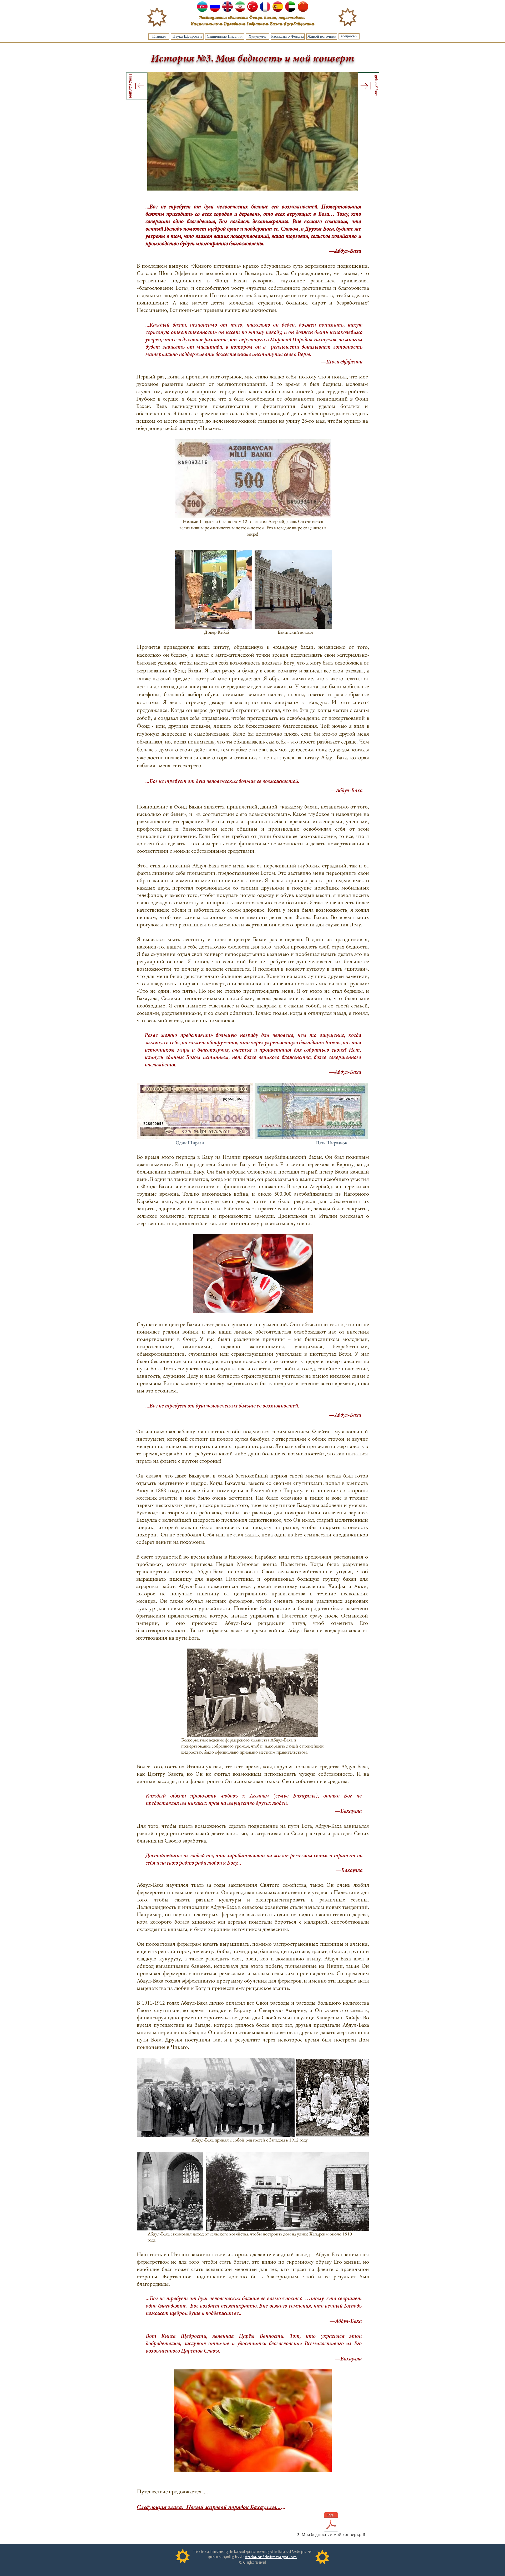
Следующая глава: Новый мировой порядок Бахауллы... (209, 2507)
